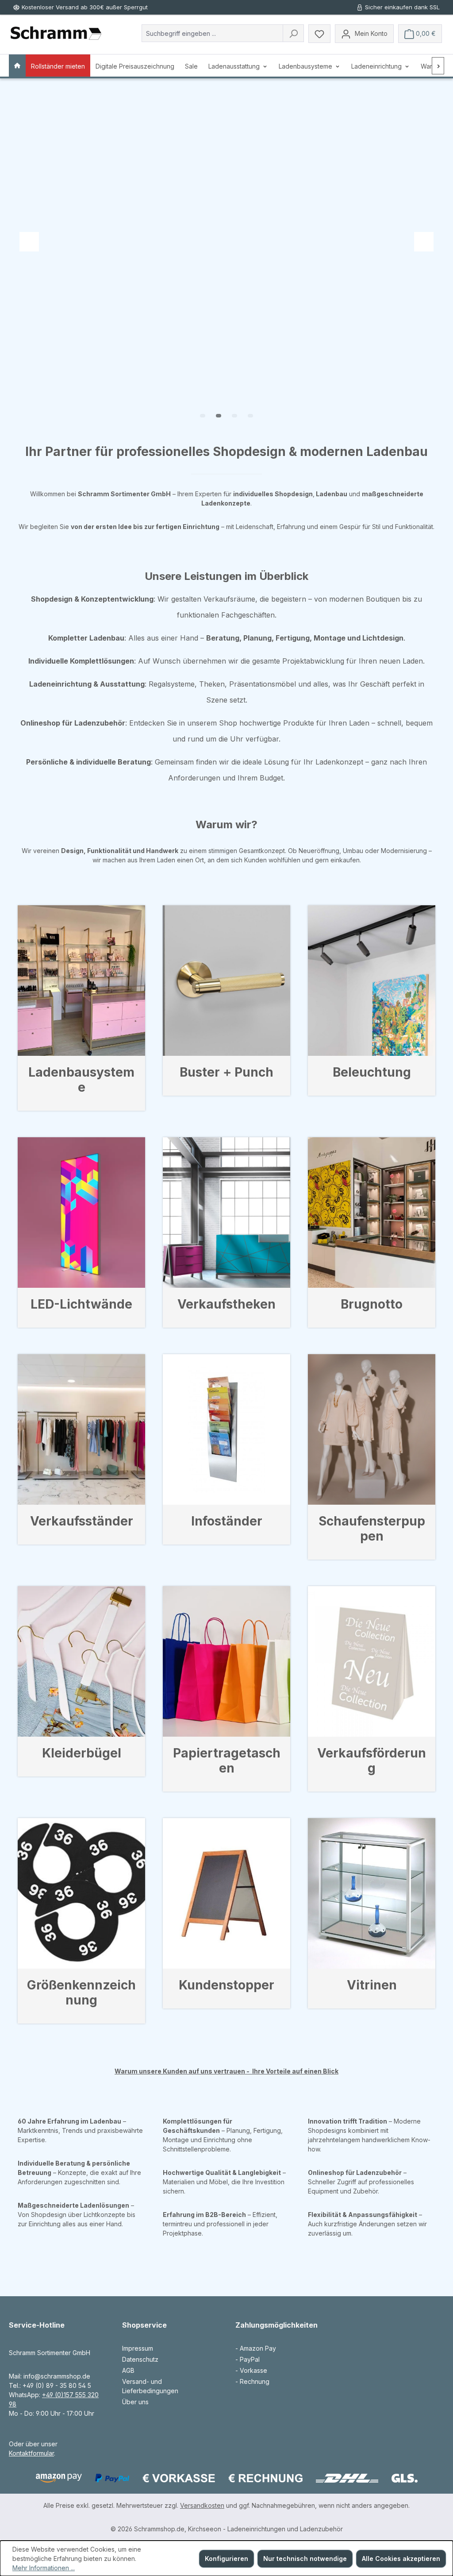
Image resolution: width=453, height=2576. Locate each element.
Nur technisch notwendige (305, 2559)
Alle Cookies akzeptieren (401, 2559)
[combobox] (212, 33)
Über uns (135, 2402)
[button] (203, 416)
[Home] (17, 66)
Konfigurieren (226, 2559)
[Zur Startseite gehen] (56, 34)
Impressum (138, 2348)
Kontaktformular (31, 2453)
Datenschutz (140, 2359)
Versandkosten (202, 2505)
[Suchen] (293, 33)
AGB (128, 2370)
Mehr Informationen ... (44, 2568)
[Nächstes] (438, 66)
